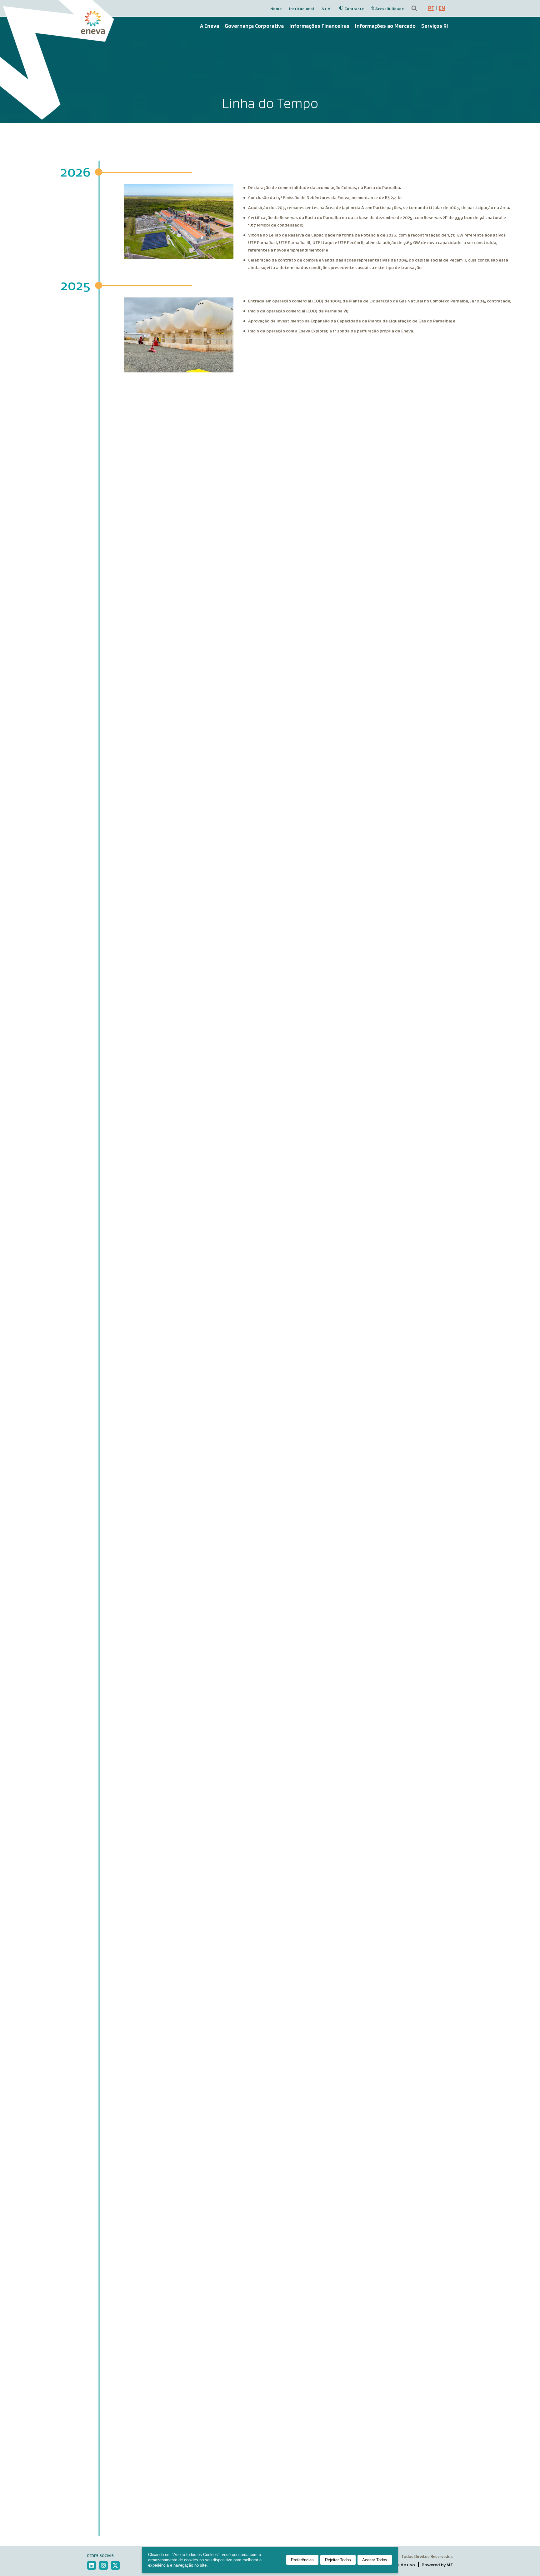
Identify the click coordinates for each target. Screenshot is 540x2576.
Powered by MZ (437, 2565)
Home (276, 9)
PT (431, 8)
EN (442, 8)
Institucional (302, 9)
